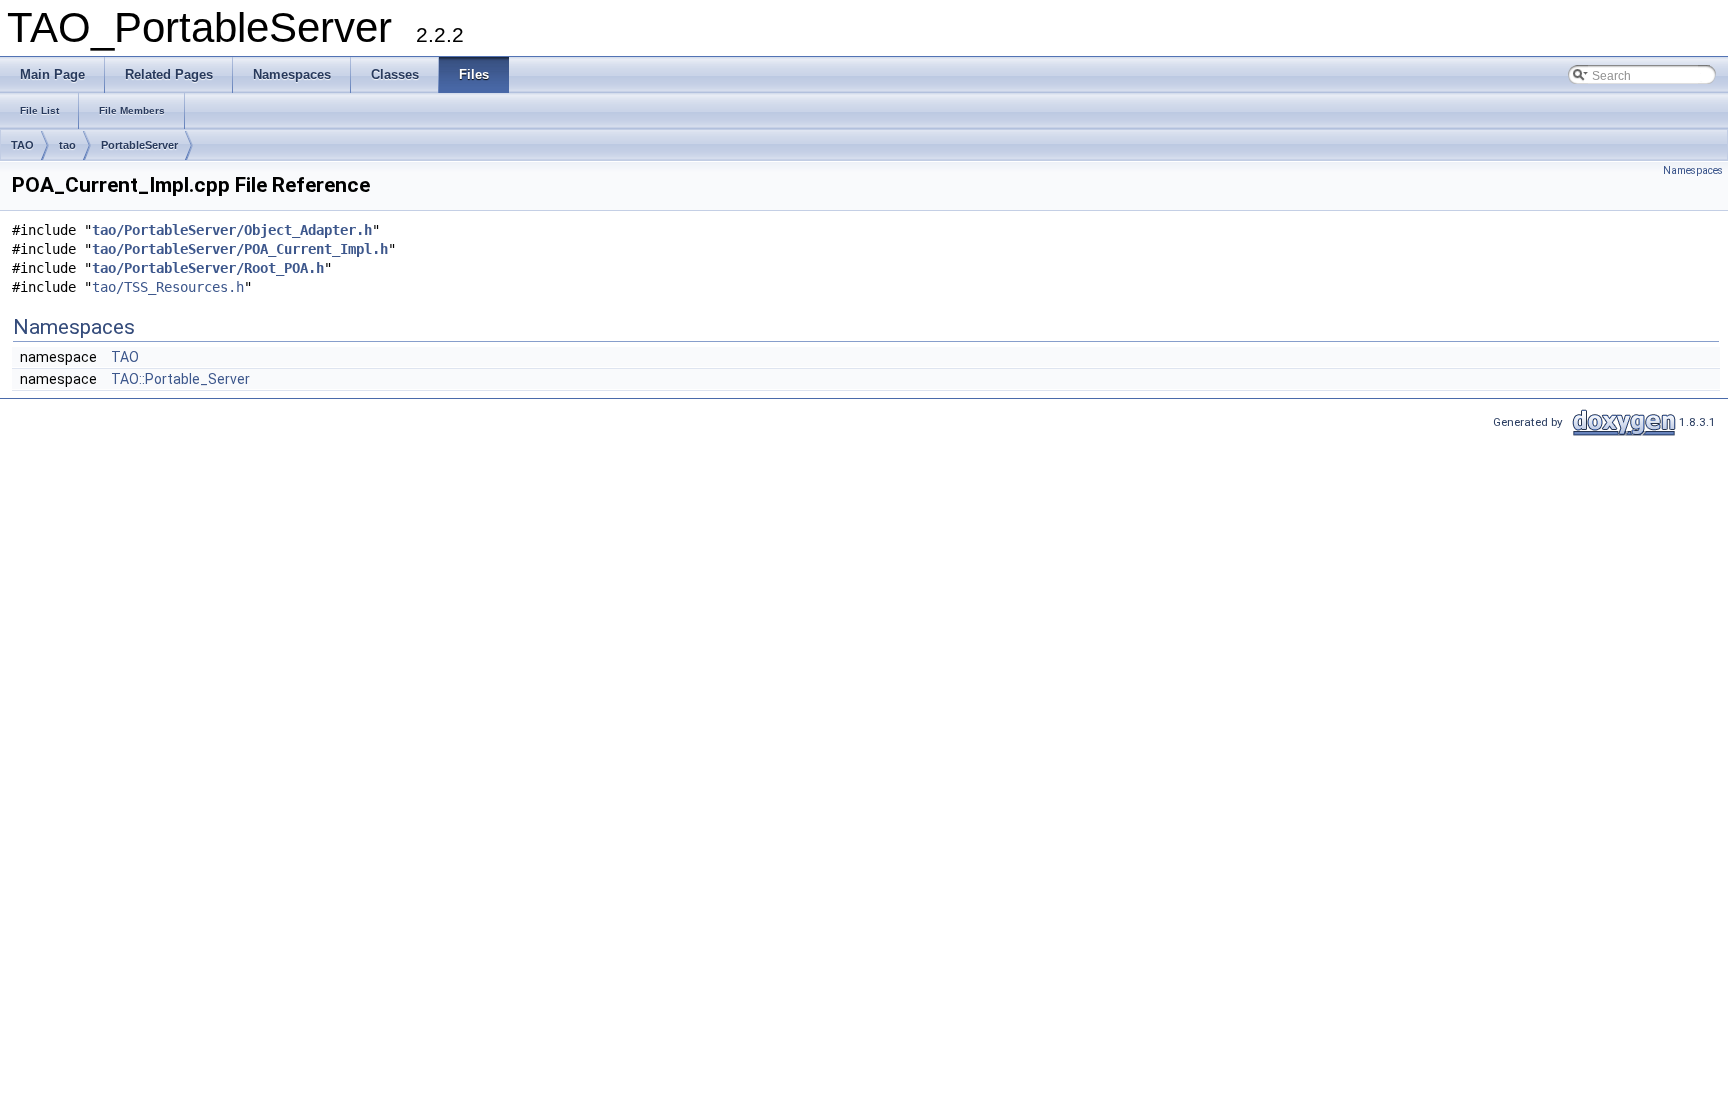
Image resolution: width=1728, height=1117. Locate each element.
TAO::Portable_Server (180, 379)
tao (67, 145)
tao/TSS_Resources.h (168, 287)
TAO (22, 145)
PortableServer (139, 145)
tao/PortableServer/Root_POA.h (208, 268)
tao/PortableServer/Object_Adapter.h (232, 230)
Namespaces (1693, 170)
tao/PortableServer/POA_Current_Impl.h (240, 249)
